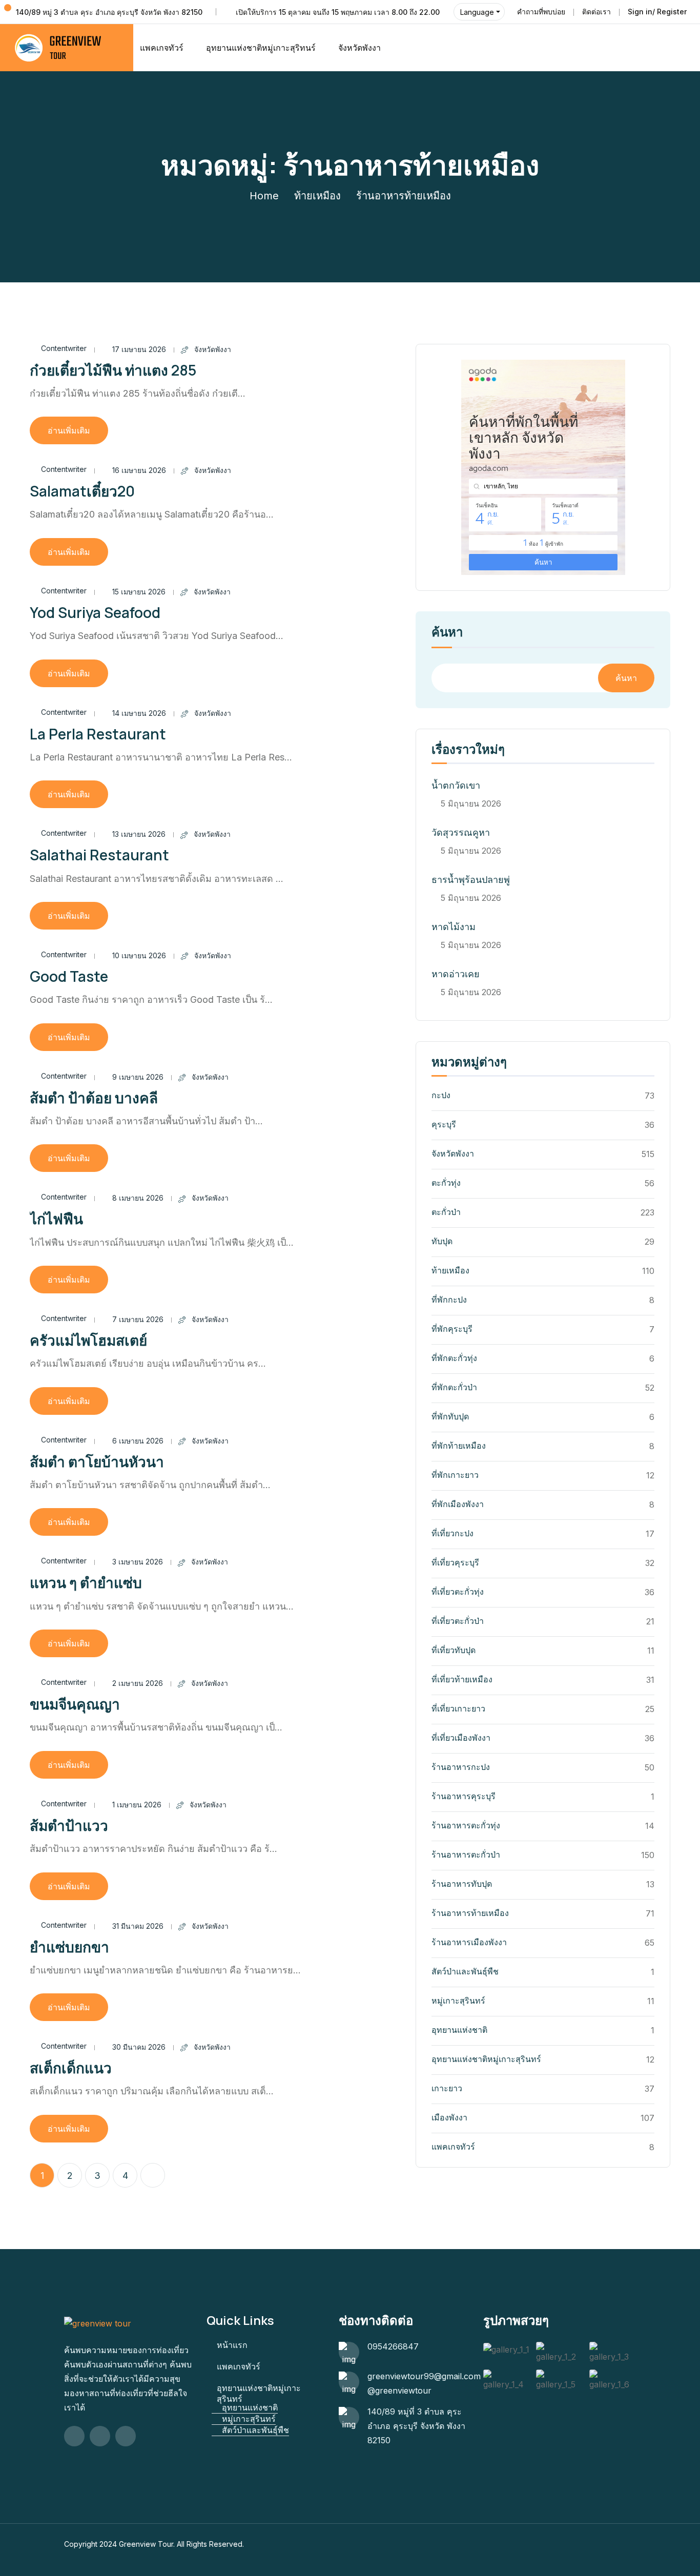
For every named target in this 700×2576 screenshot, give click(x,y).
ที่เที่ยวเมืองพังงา (461, 1738)
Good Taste (69, 976)
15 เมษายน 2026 (139, 592)
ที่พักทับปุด (450, 1416)
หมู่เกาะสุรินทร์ (458, 2001)
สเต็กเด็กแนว (71, 2068)
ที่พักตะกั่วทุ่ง (454, 1358)
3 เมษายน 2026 (138, 1562)
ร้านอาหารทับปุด (462, 1884)
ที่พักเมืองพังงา (458, 1504)
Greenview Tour (146, 2544)
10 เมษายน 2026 (139, 955)
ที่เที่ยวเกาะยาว (458, 1708)
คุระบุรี (444, 1124)
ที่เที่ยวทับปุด (454, 1650)
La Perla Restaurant (98, 734)
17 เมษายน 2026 (139, 349)
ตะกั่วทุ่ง (446, 1183)
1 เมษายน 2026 (137, 1805)
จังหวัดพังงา (359, 48)
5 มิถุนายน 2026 (471, 803)
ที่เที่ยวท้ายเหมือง (462, 1679)
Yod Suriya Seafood (95, 612)
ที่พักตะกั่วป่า (454, 1387)
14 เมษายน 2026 (139, 713)
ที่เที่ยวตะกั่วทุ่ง (458, 1592)
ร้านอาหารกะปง (461, 1767)
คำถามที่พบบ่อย (541, 12)
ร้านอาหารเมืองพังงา (469, 1942)
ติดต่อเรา (596, 12)
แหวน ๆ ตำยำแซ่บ (86, 1582)
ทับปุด (442, 1241)
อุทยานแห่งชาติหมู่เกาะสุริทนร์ (261, 48)
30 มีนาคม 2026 (139, 2047)
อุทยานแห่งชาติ (459, 2030)
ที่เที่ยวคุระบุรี (455, 1562)
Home (264, 196)
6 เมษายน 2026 (138, 1441)
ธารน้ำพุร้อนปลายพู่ (471, 880)
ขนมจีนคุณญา (75, 1704)
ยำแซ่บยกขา (69, 1947)
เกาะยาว (447, 2088)
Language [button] (477, 12)
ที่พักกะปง (449, 1300)
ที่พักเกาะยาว (455, 1475)
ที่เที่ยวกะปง (452, 1533)
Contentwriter (64, 348)
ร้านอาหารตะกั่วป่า (466, 1854)
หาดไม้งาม (454, 927)
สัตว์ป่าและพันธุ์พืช (465, 1971)
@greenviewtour (399, 2390)
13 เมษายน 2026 (139, 834)
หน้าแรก (232, 2345)
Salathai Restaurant (99, 855)
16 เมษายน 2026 (139, 470)
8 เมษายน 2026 (138, 1198)
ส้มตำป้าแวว (69, 1825)
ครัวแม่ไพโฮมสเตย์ (88, 1340)
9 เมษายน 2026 (138, 1077)
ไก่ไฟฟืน (56, 1219)
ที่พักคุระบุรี (452, 1329)
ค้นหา (447, 633)
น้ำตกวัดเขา (456, 785)
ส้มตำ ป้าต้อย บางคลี (94, 1098)
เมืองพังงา (449, 2117)
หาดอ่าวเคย (456, 974)
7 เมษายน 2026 (138, 1319)
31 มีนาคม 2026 (138, 1926)
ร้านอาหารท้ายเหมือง (470, 1913)
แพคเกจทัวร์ (162, 48)
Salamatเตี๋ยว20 (82, 491)
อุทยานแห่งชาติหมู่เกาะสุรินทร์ (486, 2059)
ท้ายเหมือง (317, 196)
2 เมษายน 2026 (138, 1683)
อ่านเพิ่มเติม (69, 430)
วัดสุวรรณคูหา (461, 832)
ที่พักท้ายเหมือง (459, 1446)
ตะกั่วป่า (446, 1212)
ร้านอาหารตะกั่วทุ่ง (466, 1825)
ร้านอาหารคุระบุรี (464, 1796)
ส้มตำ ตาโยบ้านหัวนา (97, 1461)
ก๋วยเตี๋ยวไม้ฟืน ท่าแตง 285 (113, 370)
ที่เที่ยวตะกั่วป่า (458, 1621)
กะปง (441, 1095)
